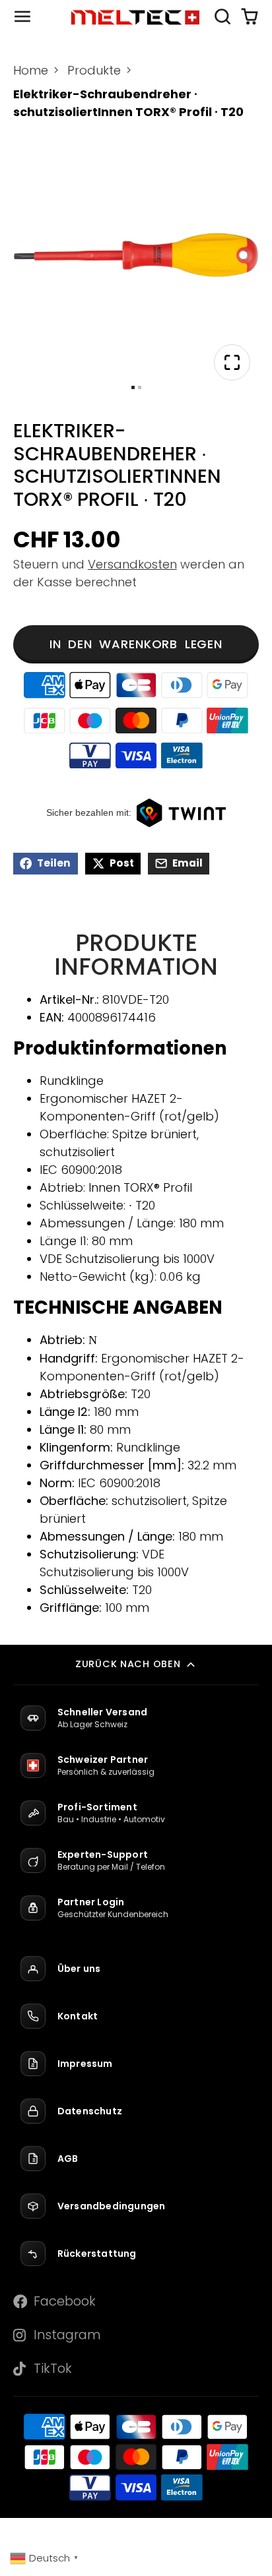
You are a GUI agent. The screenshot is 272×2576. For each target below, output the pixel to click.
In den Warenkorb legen (136, 644)
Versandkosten (132, 564)
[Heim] (136, 17)
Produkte (94, 70)
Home (31, 70)
